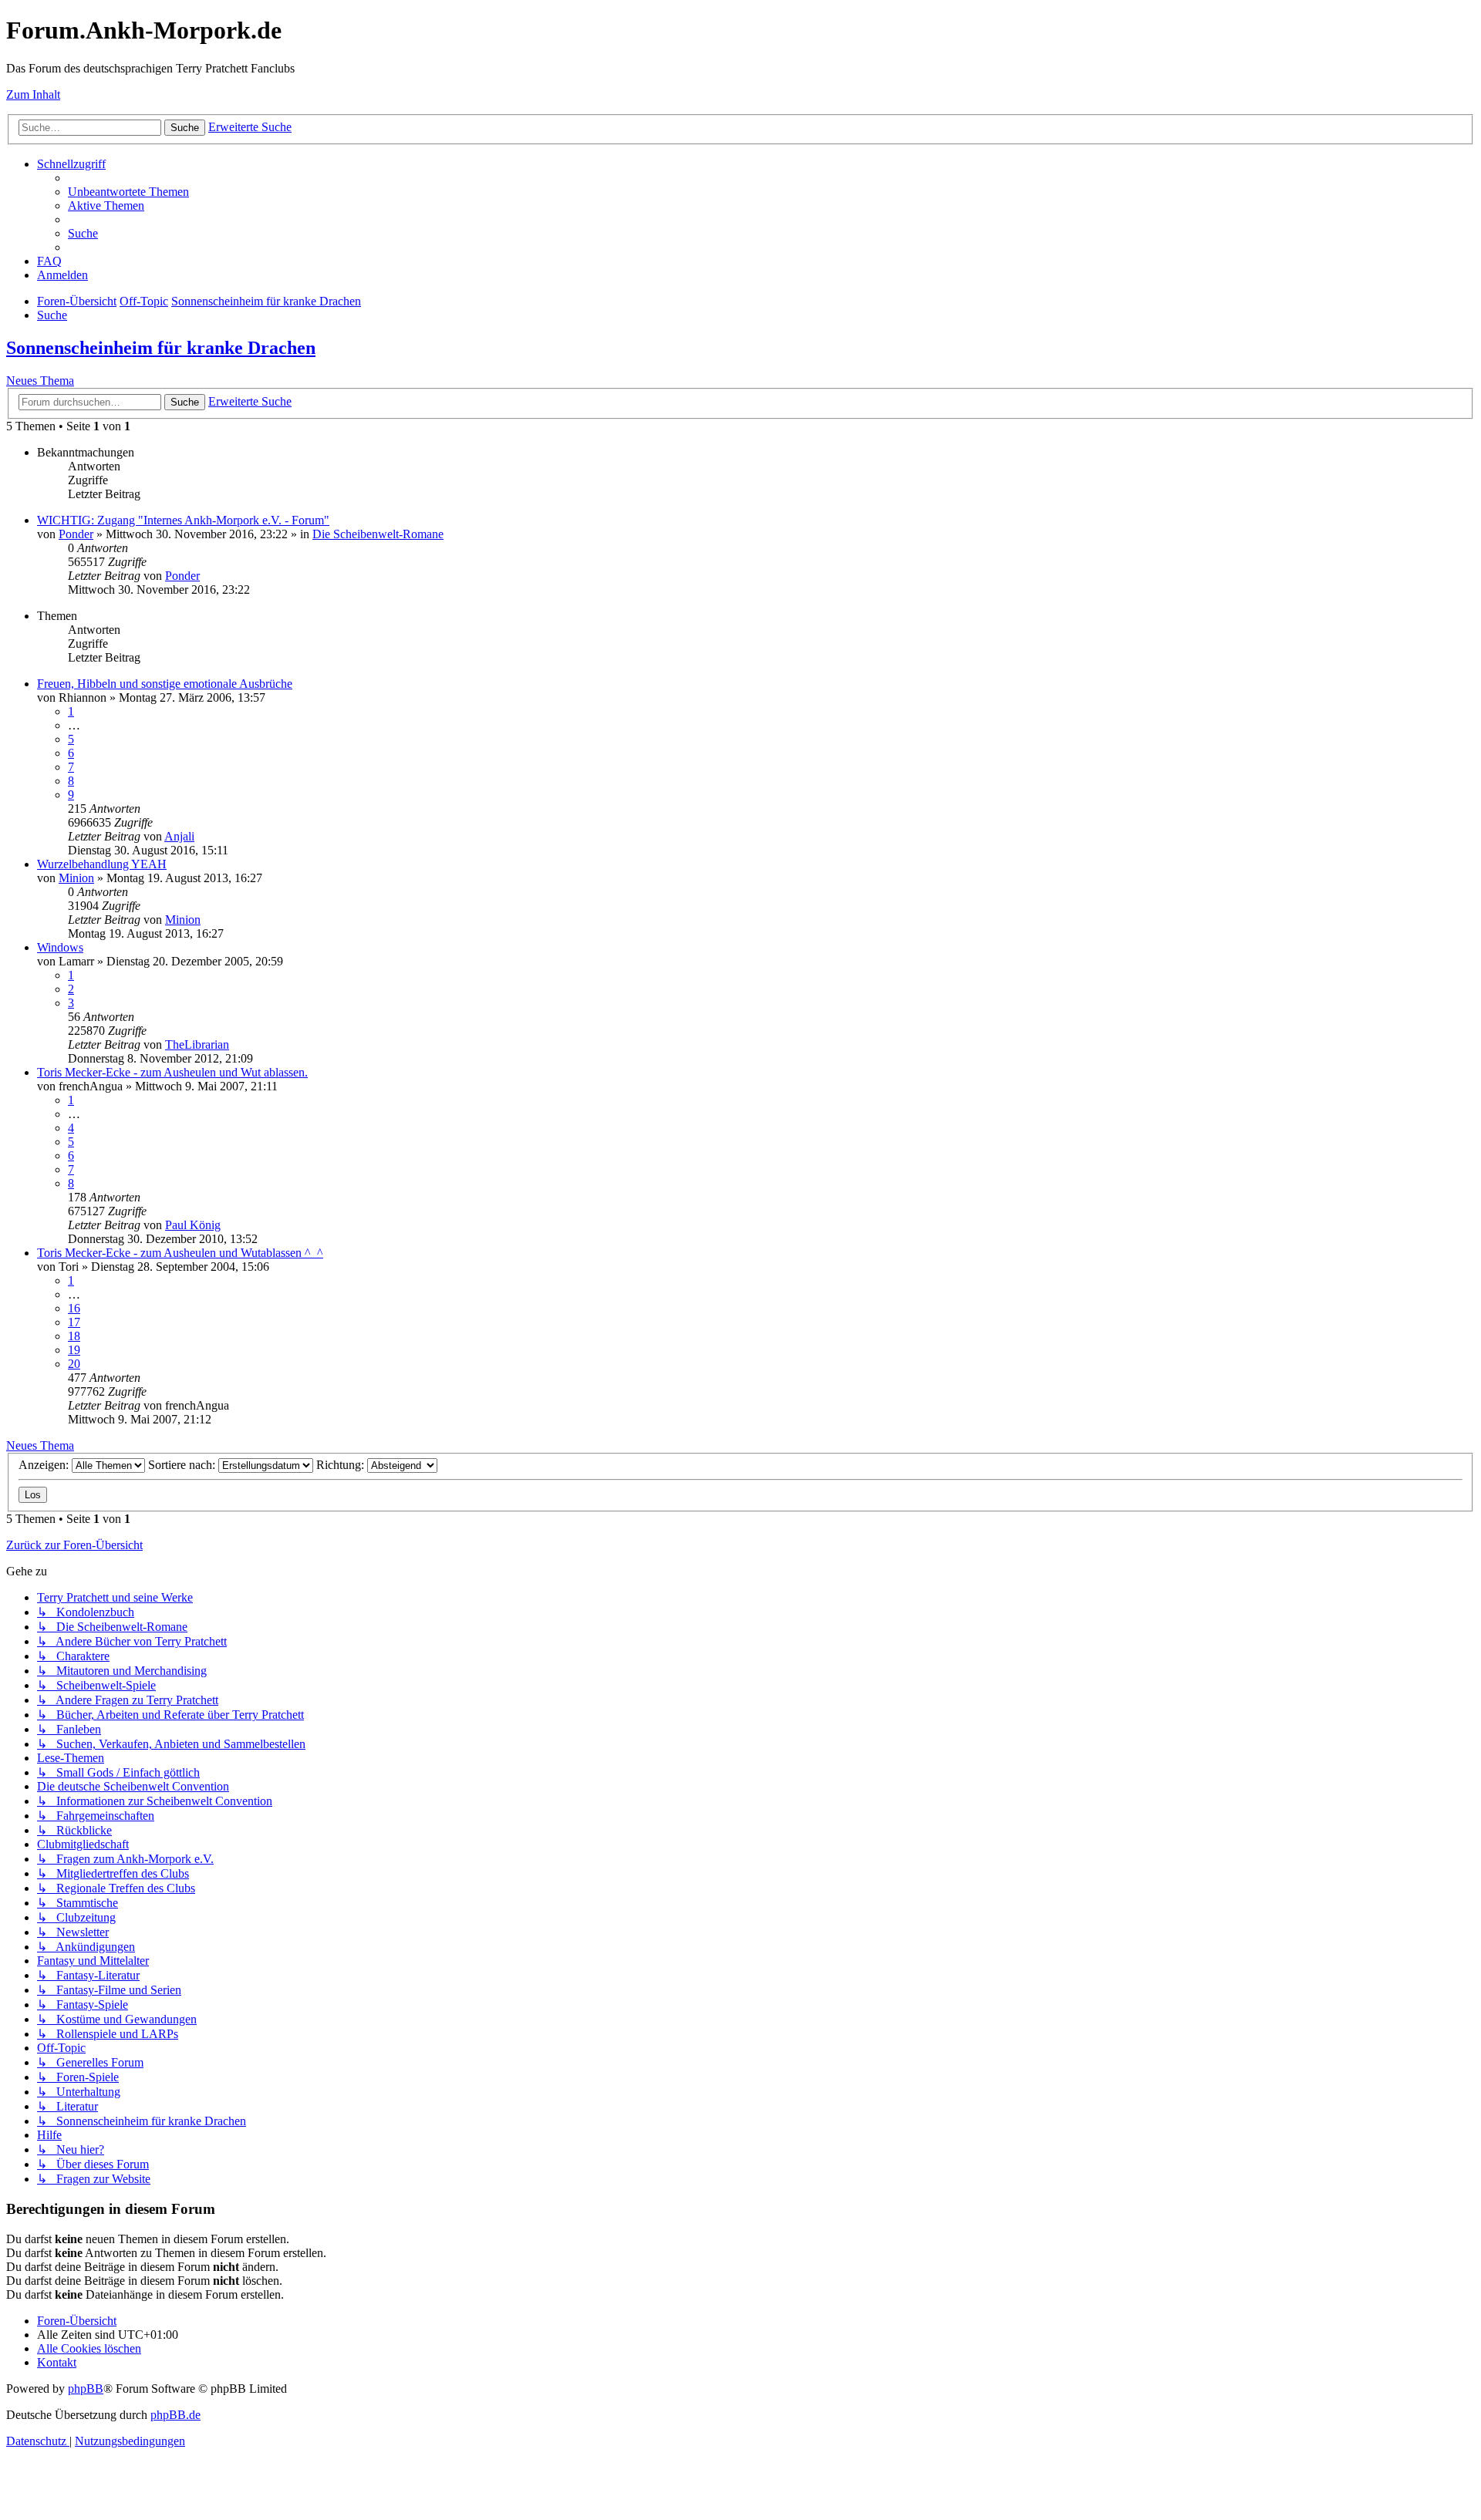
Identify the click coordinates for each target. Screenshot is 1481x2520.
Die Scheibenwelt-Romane (378, 534)
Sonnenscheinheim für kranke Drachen (161, 348)
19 (74, 1350)
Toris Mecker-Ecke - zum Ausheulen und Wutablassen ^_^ (180, 1253)
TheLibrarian (197, 1044)
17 (74, 1322)
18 (74, 1336)
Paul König (193, 1225)
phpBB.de (175, 2415)
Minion (76, 878)
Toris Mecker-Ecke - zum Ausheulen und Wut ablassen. (172, 1072)
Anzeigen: (45, 1465)
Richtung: (342, 1465)
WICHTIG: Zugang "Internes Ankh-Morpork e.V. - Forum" (183, 520)
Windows (60, 947)
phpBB (86, 2389)
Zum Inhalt (33, 94)
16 (74, 1308)
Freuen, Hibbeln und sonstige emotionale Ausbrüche (165, 684)
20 (74, 1364)
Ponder (76, 534)
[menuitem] (128, 192)
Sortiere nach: (183, 1465)
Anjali (179, 836)
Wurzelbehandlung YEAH (102, 864)
